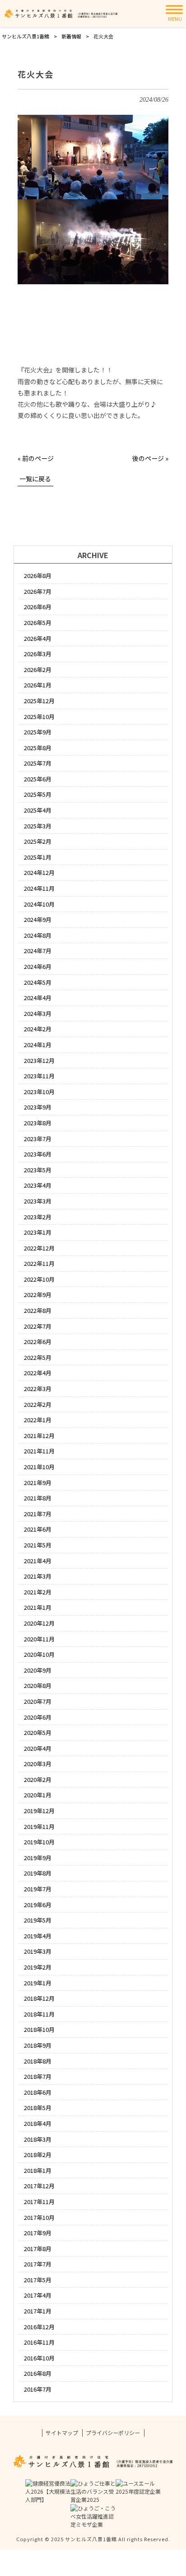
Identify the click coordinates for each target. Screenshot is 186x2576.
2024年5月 (38, 982)
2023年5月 (38, 1170)
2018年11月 (39, 2014)
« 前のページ (36, 458)
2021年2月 (38, 1592)
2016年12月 (39, 2327)
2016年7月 (38, 2389)
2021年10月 (39, 1467)
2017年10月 (39, 2217)
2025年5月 (38, 794)
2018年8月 (38, 2061)
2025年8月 (38, 748)
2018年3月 (38, 2139)
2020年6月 (38, 1717)
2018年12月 (39, 1998)
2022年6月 (38, 1342)
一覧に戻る (35, 479)
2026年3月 (38, 654)
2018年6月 (38, 2092)
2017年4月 (38, 2295)
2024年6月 (38, 966)
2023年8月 (38, 1123)
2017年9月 (38, 2233)
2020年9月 (38, 1670)
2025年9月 (38, 732)
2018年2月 (38, 2155)
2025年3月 (38, 826)
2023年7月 (38, 1139)
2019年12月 (39, 1811)
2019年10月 (39, 1842)
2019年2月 (38, 1967)
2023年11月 (39, 1076)
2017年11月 (39, 2202)
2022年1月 (38, 1420)
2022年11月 (39, 1263)
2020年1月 (38, 1795)
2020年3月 (38, 1764)
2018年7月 (38, 2076)
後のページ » (150, 458)
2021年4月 (38, 1561)
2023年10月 (39, 1092)
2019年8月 (38, 1873)
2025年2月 (38, 841)
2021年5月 (38, 1545)
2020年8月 (38, 1685)
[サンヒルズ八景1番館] (61, 14)
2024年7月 (38, 951)
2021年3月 (38, 1576)
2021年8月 (38, 1498)
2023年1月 (38, 1232)
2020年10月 (39, 1654)
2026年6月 (38, 607)
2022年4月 (38, 1373)
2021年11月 (39, 1451)
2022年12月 (39, 1248)
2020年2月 (38, 1779)
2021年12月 (39, 1436)
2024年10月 (39, 904)
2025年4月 (38, 810)
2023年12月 (39, 1060)
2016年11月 (39, 2342)
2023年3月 (38, 1201)
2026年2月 (38, 670)
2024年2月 (38, 1029)
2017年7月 (38, 2264)
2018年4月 (38, 2123)
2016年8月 (38, 2373)
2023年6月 (38, 1154)
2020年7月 (38, 1701)
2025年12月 (39, 701)
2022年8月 (38, 1310)
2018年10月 (39, 2029)
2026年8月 (38, 576)
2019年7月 (38, 1889)
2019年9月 (38, 1858)
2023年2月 (38, 1217)
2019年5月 (38, 1920)
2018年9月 (38, 2045)
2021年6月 (38, 1529)
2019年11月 (39, 1826)
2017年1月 (38, 2311)
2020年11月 (39, 1639)
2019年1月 (38, 1983)
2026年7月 (38, 591)
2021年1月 (38, 1607)
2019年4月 (38, 1936)
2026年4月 (38, 638)
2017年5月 (38, 2280)
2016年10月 (39, 2358)
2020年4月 (38, 1748)
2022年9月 (38, 1295)
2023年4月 (38, 1185)
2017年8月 (38, 2249)
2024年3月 (38, 1013)
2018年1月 (38, 2170)
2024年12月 (39, 872)
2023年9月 (38, 1107)
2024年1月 (38, 1045)
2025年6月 (38, 779)
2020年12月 (39, 1623)
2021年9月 (38, 1483)
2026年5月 (38, 623)
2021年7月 (38, 1514)
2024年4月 (38, 998)
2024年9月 (38, 919)
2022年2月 (38, 1404)
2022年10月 (39, 1279)
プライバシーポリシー (113, 2433)
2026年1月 (38, 685)
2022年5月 (38, 1357)
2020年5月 (38, 1732)
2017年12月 (39, 2186)
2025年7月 (38, 763)
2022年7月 (38, 1326)
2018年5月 (38, 2108)
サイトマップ (62, 2433)
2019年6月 (38, 1905)
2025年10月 (39, 717)
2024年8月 (38, 935)
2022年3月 (38, 1389)
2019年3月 (38, 1951)
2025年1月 (38, 857)
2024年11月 (39, 888)
